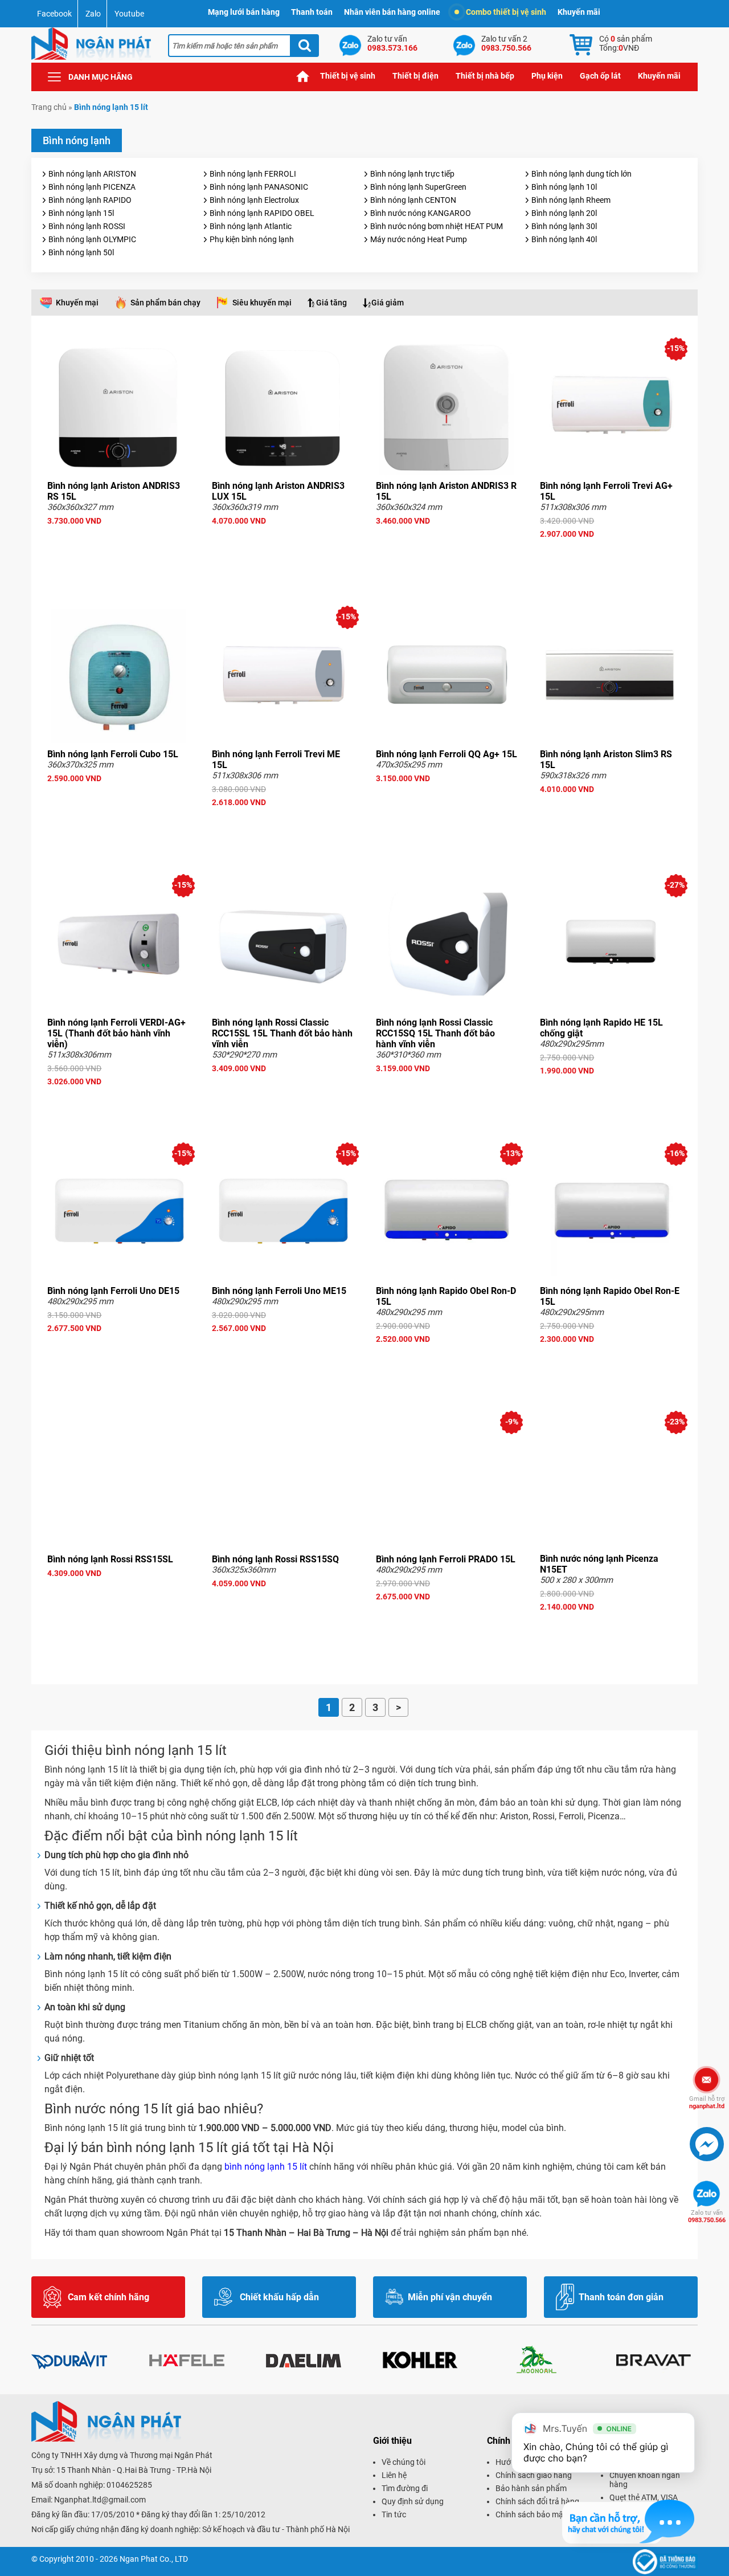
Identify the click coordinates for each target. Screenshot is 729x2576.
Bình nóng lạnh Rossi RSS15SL (110, 1559)
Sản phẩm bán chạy (165, 303)
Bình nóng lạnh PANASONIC (259, 187)
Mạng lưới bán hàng (244, 12)
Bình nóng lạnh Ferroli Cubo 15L (113, 754)
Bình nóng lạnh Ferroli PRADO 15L (446, 1559)
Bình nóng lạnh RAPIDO (90, 200)
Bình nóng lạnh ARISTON (92, 174)
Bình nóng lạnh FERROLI (253, 174)
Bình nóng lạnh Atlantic (251, 226)
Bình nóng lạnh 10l (564, 187)
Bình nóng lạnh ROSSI (87, 226)
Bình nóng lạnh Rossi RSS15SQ (275, 1559)
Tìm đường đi (405, 2488)
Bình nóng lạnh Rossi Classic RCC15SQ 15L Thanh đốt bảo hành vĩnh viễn (435, 1033)
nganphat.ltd (707, 2103)
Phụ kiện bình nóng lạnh (252, 239)
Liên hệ (394, 2475)
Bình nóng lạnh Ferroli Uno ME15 (279, 1291)
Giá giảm (388, 303)
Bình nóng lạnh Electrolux (254, 200)
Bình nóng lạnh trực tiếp (412, 174)
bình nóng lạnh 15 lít (265, 2167)
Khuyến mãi (579, 12)
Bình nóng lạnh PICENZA (92, 187)
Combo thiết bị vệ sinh (506, 12)
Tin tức (394, 2514)
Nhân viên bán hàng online (392, 12)
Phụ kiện (547, 76)
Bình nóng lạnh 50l (81, 252)
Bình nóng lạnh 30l (564, 226)
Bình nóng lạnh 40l (564, 239)
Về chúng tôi (404, 2462)
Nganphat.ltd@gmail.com (100, 2500)
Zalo (93, 14)
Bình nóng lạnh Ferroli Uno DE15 (113, 1291)
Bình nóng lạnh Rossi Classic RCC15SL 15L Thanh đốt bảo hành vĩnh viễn (282, 1033)
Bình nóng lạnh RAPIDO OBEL (262, 213)
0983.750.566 (707, 2216)
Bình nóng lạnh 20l (564, 213)
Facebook (54, 14)
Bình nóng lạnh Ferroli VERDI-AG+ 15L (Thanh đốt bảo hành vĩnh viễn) (116, 1033)
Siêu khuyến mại (262, 303)
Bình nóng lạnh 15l (81, 213)
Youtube (129, 14)
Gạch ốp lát (600, 76)
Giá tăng (331, 303)
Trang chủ (303, 76)
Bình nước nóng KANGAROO (421, 213)
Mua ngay (118, 541)
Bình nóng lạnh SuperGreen (418, 187)
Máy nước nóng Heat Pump (419, 239)
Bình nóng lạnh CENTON (413, 200)
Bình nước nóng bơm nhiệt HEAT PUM (437, 226)
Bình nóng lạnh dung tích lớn (581, 174)
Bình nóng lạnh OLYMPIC (92, 239)
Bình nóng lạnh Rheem (571, 200)
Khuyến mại (77, 303)
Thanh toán (312, 12)
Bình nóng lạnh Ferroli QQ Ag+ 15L (447, 754)
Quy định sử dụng (413, 2501)
